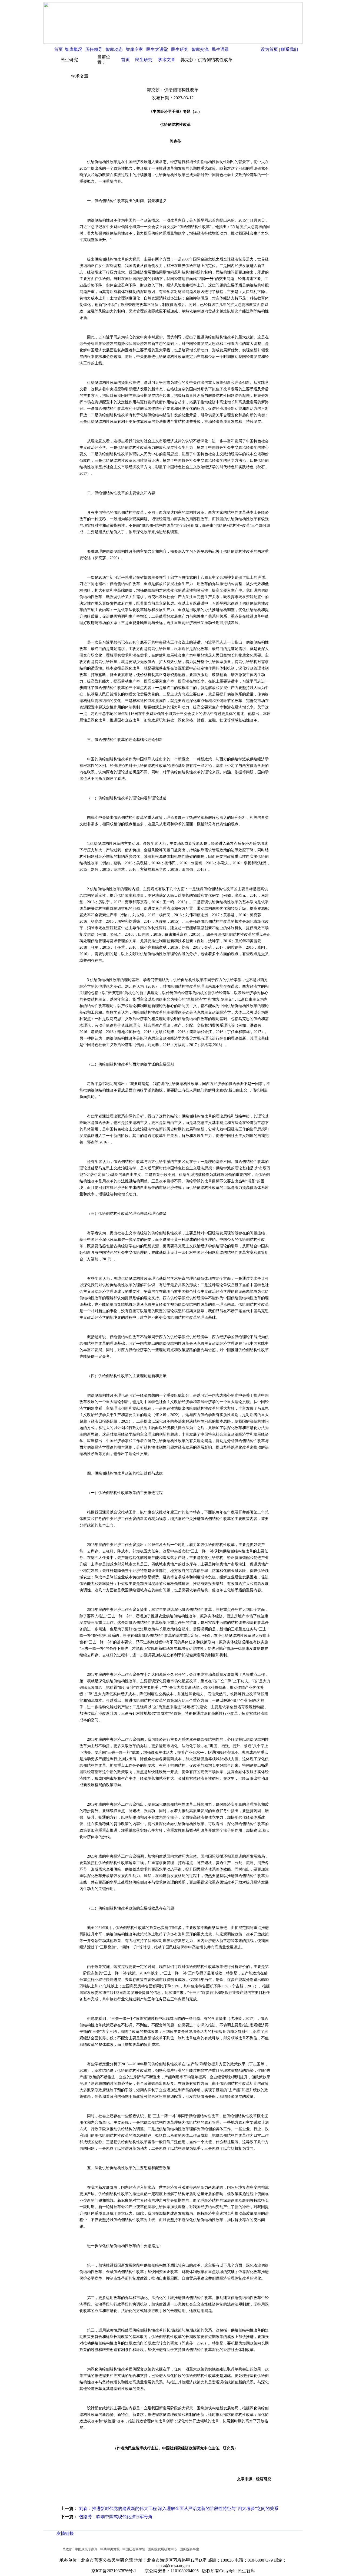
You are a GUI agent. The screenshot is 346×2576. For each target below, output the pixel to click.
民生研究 (180, 49)
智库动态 (114, 49)
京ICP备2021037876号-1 (115, 2571)
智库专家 (134, 49)
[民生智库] (173, 42)
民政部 (67, 2549)
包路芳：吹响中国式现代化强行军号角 (116, 2517)
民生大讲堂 (157, 49)
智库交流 (200, 49)
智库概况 (74, 49)
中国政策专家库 (86, 2549)
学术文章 (167, 60)
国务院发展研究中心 (162, 2549)
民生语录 (220, 49)
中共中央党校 (110, 2549)
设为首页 (269, 49)
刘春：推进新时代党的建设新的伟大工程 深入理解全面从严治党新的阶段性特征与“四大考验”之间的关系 (179, 2509)
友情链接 (65, 2533)
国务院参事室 (189, 2549)
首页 (58, 49)
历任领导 (94, 49)
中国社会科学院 (134, 2549)
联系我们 (290, 49)
